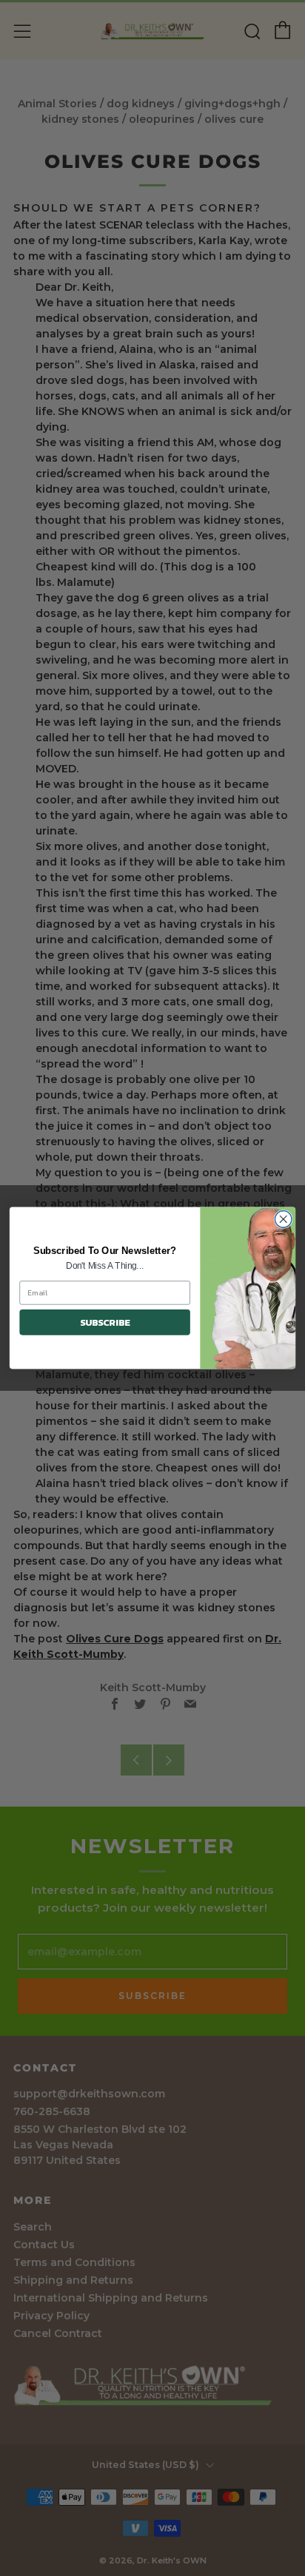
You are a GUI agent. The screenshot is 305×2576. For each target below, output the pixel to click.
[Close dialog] (283, 1220)
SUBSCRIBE (105, 1322)
